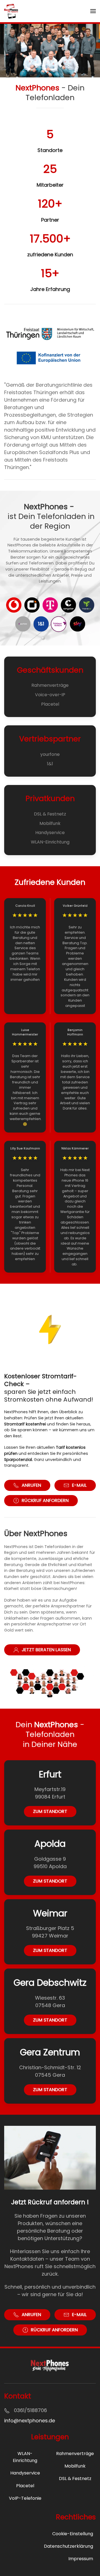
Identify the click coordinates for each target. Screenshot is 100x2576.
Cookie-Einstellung (73, 2534)
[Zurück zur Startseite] (11, 11)
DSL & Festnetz (50, 814)
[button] (93, 11)
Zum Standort (50, 1811)
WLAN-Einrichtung (50, 842)
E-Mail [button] (79, 1485)
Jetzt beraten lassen (46, 1650)
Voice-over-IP (50, 695)
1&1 (50, 764)
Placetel (50, 704)
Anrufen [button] (31, 1485)
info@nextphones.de (30, 2421)
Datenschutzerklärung (68, 2546)
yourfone (50, 754)
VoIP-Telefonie (25, 2498)
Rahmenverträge (50, 685)
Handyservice (50, 833)
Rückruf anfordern (45, 1500)
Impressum (81, 2559)
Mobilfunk (50, 823)
